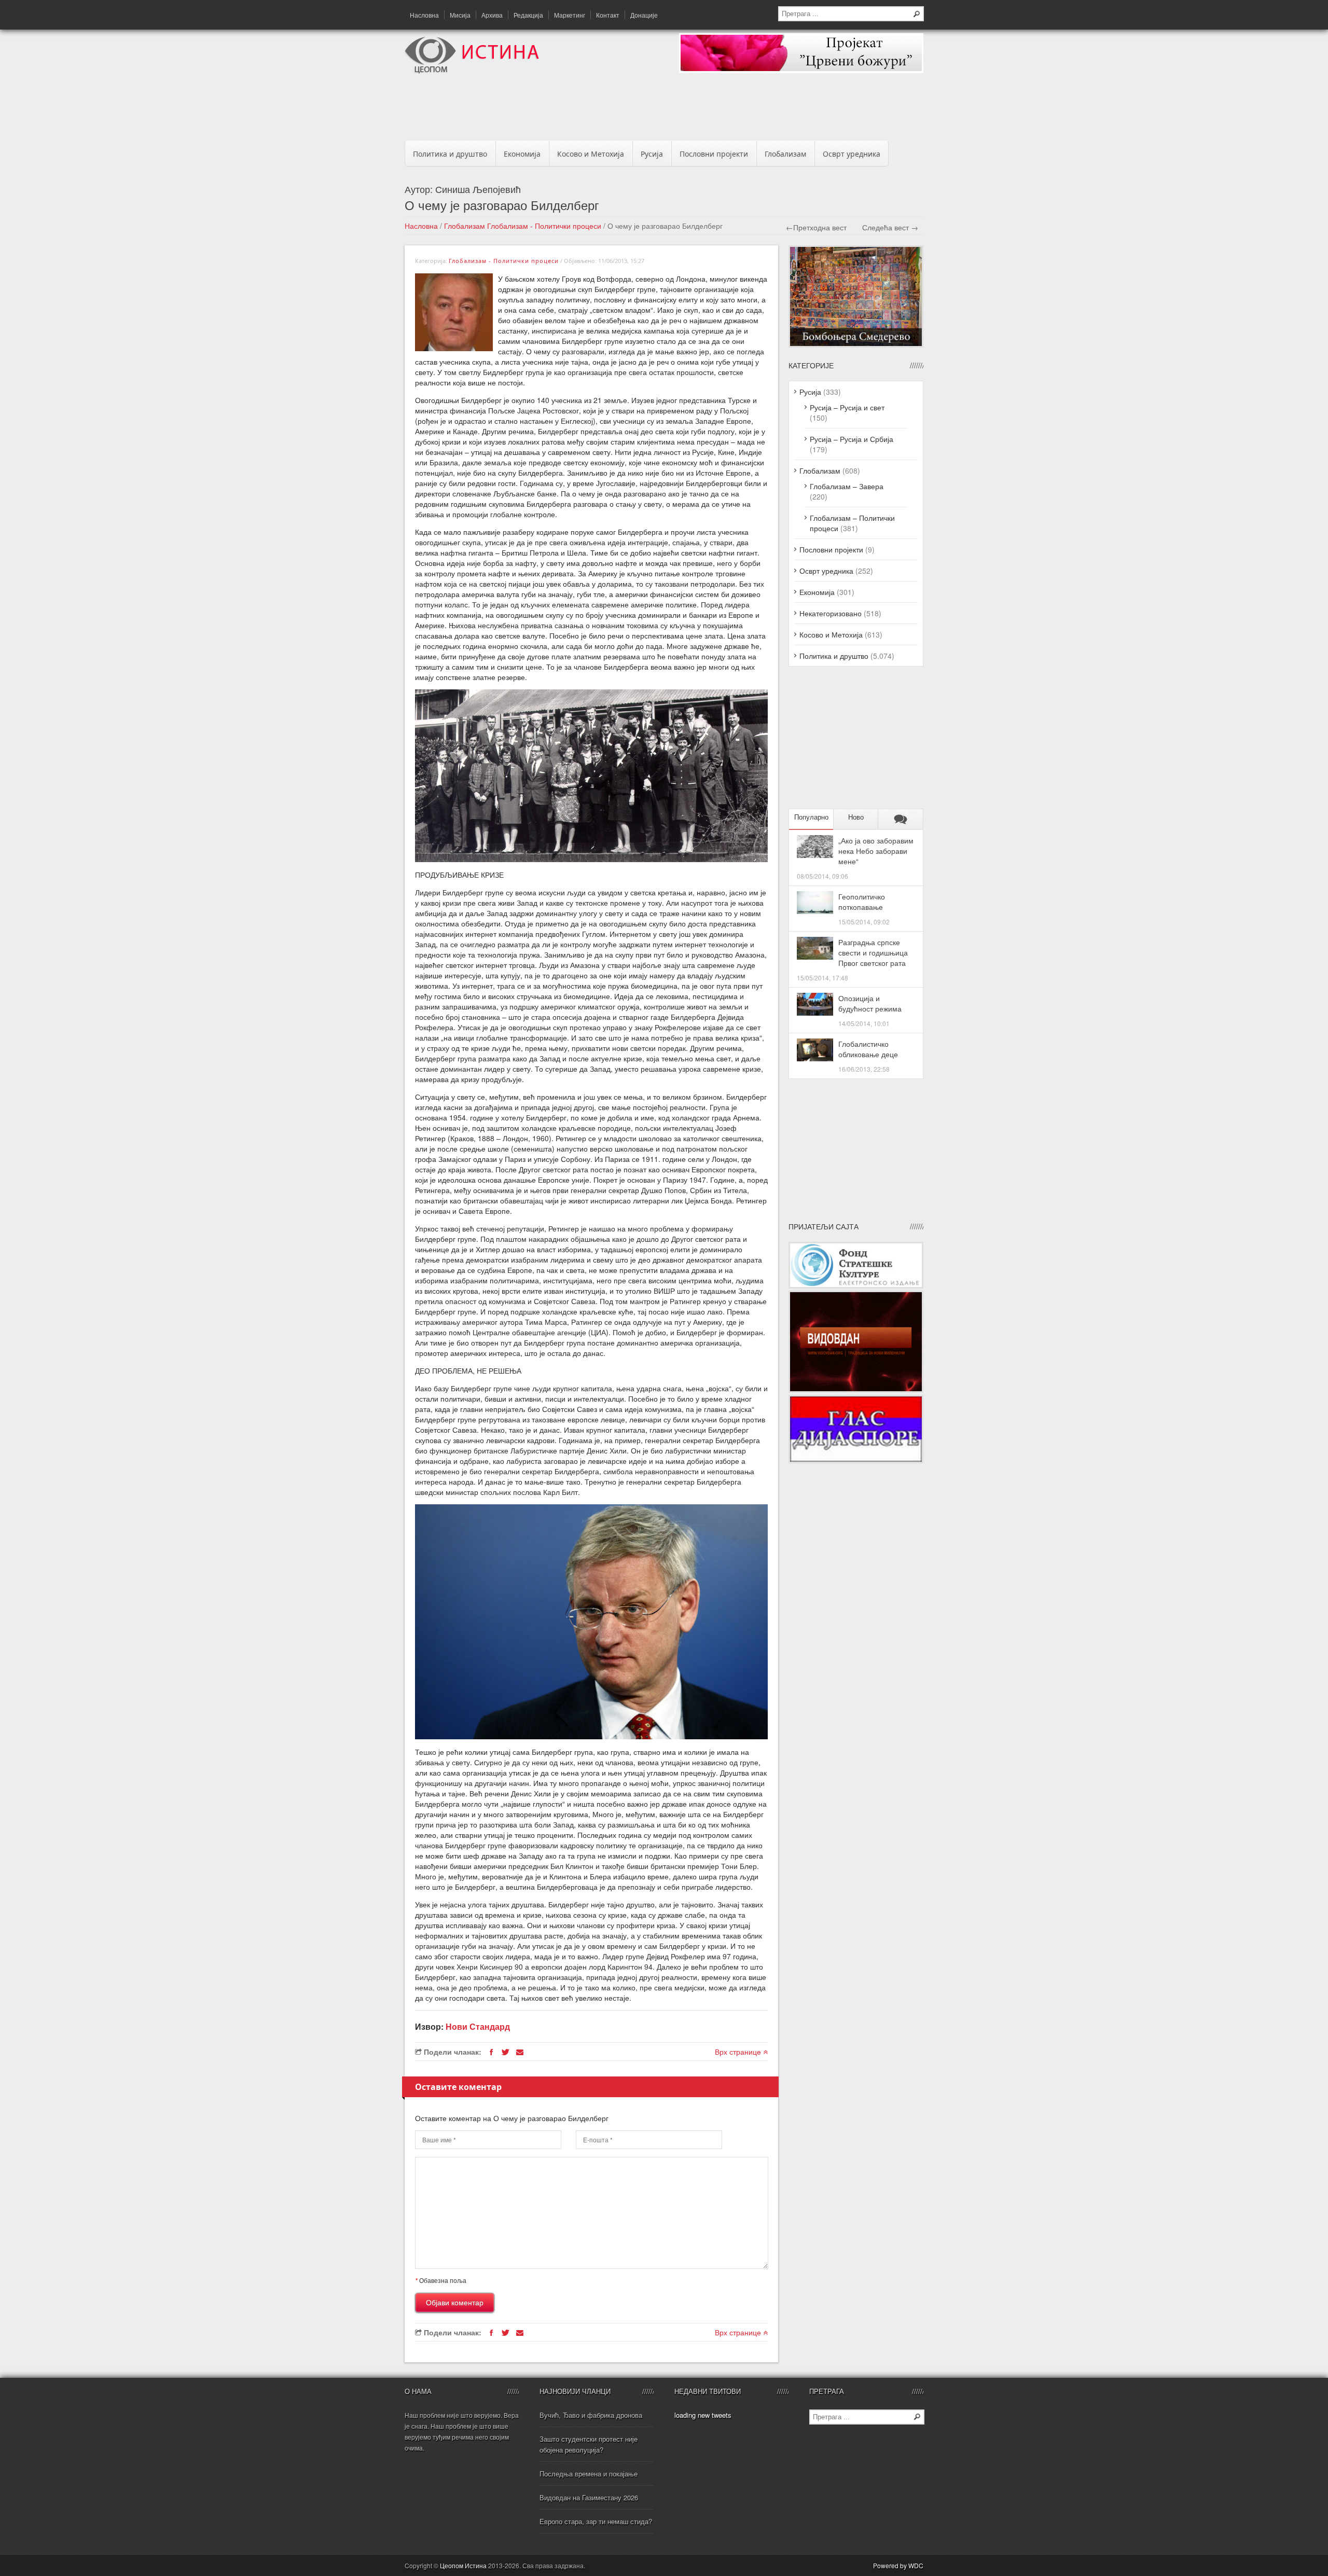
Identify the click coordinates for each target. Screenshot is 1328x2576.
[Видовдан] (856, 1390)
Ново (856, 817)
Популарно (811, 817)
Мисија (460, 15)
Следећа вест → (890, 227)
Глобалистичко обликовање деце (868, 1049)
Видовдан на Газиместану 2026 (589, 2497)
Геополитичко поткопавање (862, 902)
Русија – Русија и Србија (852, 439)
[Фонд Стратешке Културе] (856, 1285)
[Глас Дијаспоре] (856, 1460)
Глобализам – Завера (847, 486)
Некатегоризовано (831, 613)
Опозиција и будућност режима (870, 1003)
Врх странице (739, 2052)
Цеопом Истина (463, 2565)
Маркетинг (570, 15)
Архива (492, 15)
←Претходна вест (816, 227)
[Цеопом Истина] (472, 71)
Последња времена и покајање (589, 2474)
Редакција (528, 15)
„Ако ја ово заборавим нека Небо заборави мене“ (876, 851)
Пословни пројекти (714, 154)
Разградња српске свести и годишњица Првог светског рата (873, 952)
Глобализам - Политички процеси (544, 226)
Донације (644, 15)
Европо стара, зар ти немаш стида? (596, 2521)
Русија (652, 154)
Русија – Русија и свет (847, 407)
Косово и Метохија (591, 154)
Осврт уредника (852, 154)
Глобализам (785, 154)
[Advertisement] (664, 110)
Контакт (608, 15)
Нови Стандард (478, 2026)
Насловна (424, 15)
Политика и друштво (450, 154)
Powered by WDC (898, 2565)
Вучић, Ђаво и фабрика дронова (591, 2415)
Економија (522, 154)
